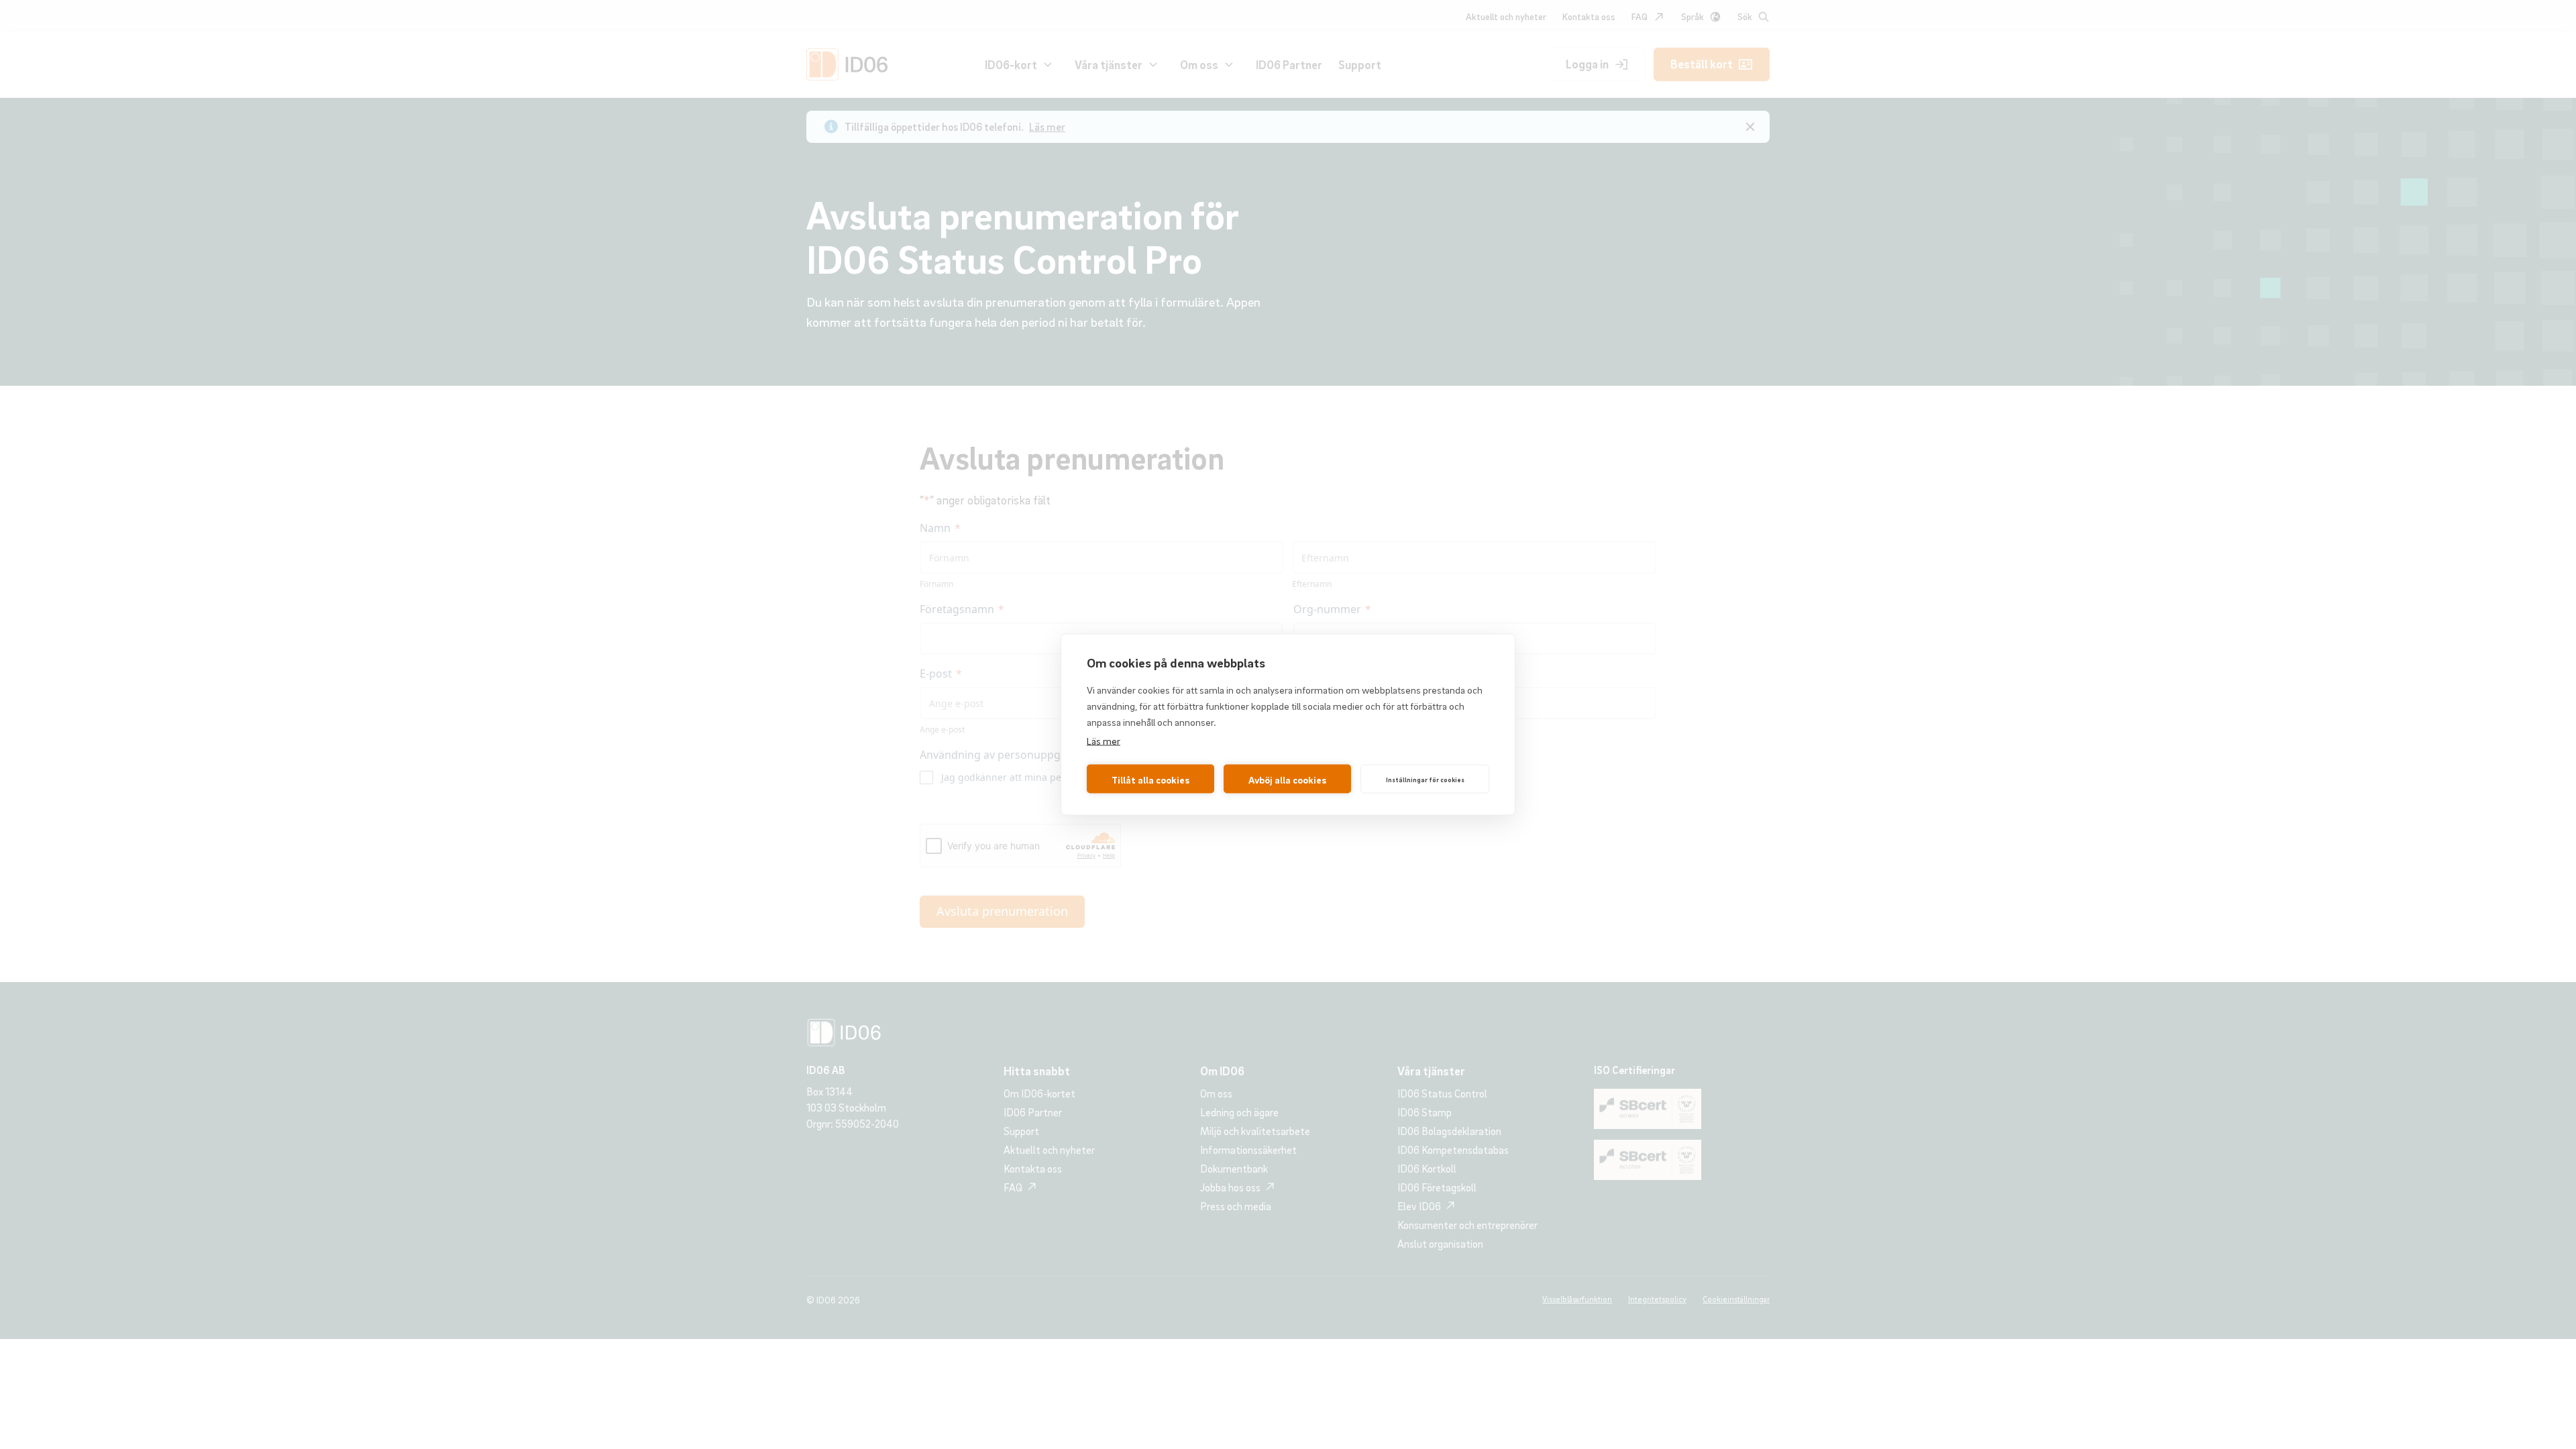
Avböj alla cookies (1287, 779)
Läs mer (1104, 741)
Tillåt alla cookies (1150, 779)
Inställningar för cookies (1425, 779)
